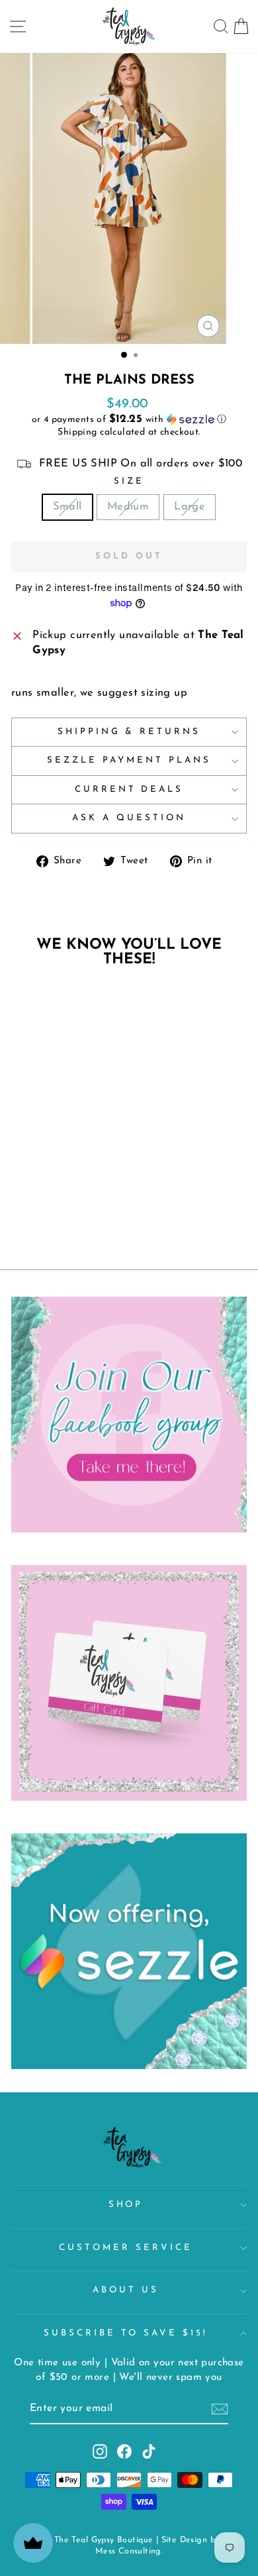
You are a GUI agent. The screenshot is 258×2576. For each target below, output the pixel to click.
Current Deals (129, 789)
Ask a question (129, 818)
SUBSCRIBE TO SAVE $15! (126, 2333)
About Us (126, 2290)
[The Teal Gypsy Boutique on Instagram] (100, 2451)
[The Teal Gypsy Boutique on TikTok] (149, 2451)
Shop (126, 2205)
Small (67, 507)
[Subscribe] (220, 2409)
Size (129, 481)
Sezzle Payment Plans (129, 760)
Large (190, 507)
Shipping (77, 432)
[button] (129, 420)
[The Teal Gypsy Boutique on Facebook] (124, 2451)
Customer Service (126, 2248)
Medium (128, 507)
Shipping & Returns (129, 732)
